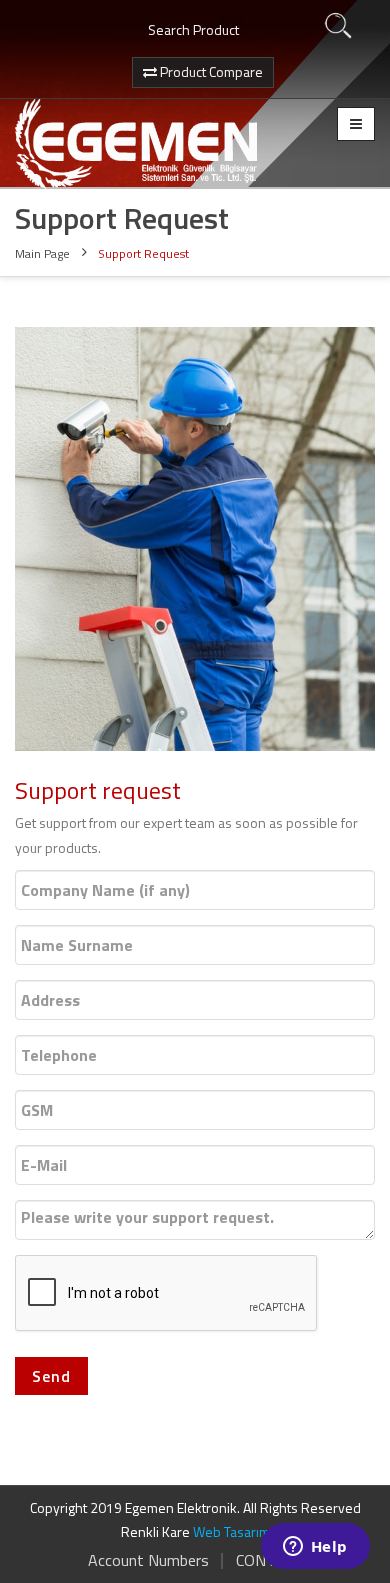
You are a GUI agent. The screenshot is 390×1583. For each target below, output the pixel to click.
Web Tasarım (231, 1531)
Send (51, 1376)
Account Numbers (148, 1560)
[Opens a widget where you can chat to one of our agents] (315, 1548)
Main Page (42, 253)
